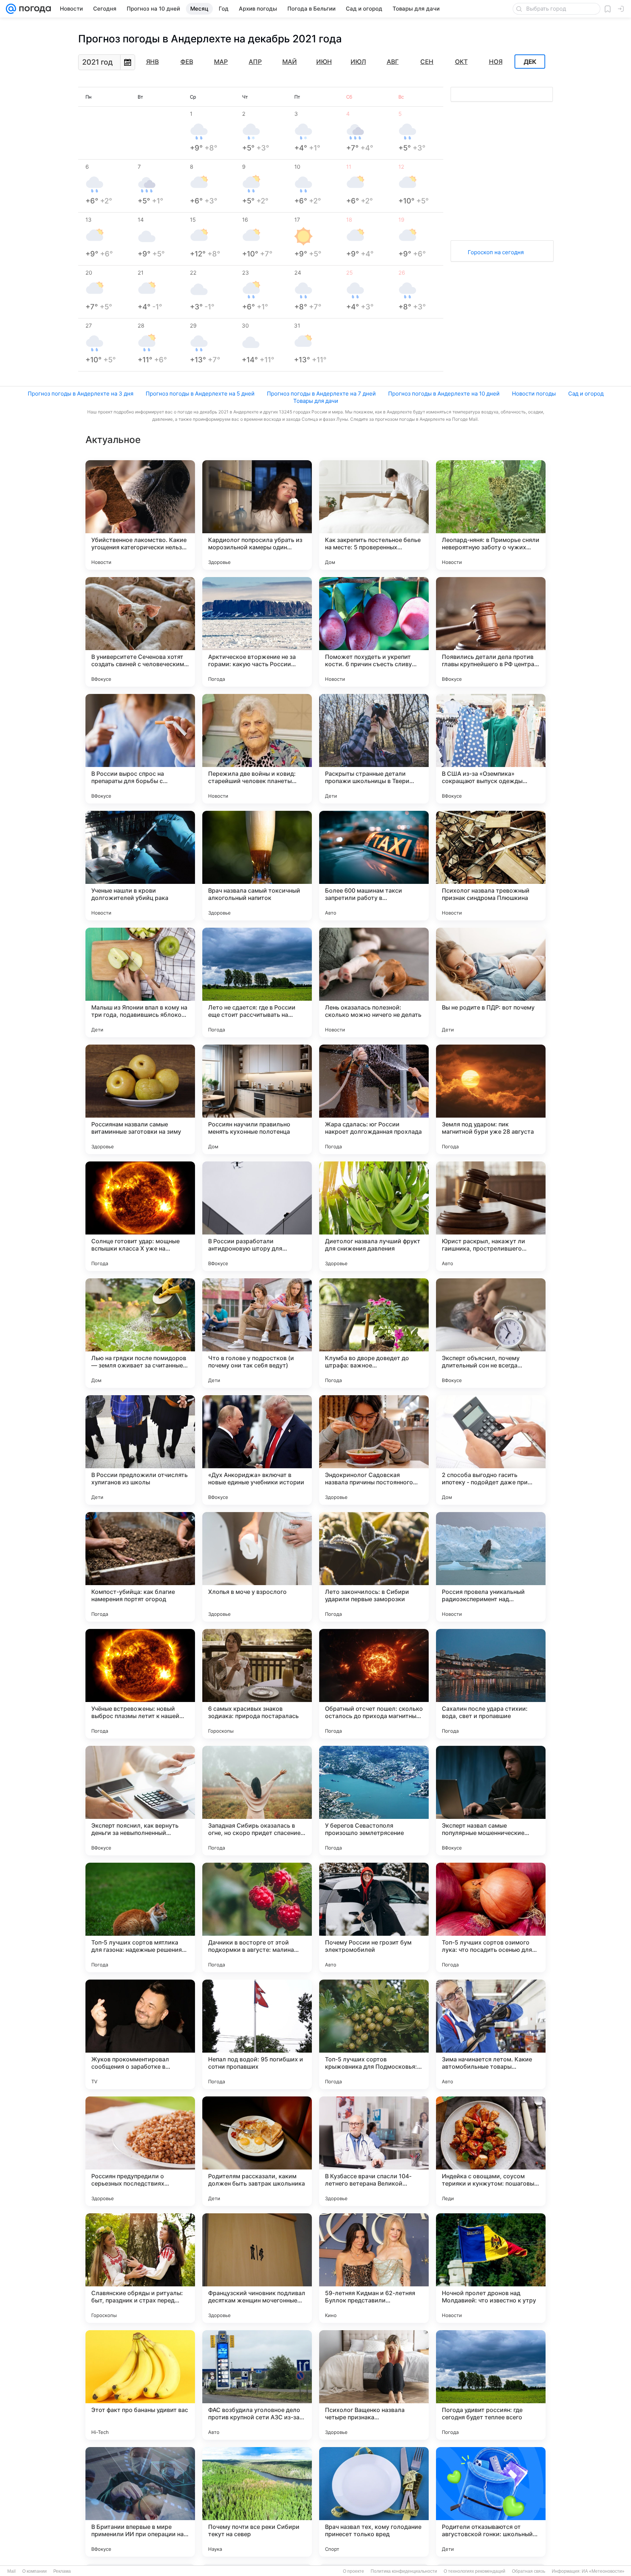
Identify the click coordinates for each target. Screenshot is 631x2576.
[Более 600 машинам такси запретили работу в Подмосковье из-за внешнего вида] (374, 866)
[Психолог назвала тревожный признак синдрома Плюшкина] (491, 866)
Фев (187, 62)
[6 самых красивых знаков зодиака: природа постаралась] (257, 1684)
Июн (324, 62)
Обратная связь (529, 2571)
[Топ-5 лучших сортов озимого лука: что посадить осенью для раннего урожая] (491, 1917)
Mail (12, 2571)
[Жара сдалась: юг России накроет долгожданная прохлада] (374, 1099)
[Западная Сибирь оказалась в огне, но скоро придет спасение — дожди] (257, 1801)
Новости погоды (534, 394)
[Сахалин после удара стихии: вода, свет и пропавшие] (491, 1684)
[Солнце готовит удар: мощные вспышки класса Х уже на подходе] (140, 1216)
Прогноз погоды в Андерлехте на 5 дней (200, 394)
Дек (530, 62)
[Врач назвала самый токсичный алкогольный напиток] (257, 866)
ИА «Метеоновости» (603, 2571)
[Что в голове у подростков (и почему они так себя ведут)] (257, 1333)
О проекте (353, 2571)
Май (290, 62)
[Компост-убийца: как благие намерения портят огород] (140, 1567)
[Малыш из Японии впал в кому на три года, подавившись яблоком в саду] (140, 982)
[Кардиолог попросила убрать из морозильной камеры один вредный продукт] (257, 515)
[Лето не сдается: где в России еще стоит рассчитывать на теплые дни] (257, 982)
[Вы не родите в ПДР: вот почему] (491, 982)
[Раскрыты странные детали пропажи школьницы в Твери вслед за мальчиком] (374, 749)
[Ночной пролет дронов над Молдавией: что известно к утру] (491, 2268)
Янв (152, 62)
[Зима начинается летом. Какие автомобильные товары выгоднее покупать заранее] (491, 2034)
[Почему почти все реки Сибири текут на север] (257, 2502)
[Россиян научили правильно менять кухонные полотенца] (257, 1099)
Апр (255, 62)
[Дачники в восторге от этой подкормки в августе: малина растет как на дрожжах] (257, 1917)
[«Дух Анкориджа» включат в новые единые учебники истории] (257, 1450)
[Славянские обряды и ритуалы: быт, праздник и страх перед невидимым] (140, 2268)
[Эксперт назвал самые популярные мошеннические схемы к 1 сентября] (491, 1801)
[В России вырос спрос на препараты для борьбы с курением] (140, 749)
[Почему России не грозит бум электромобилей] (374, 1917)
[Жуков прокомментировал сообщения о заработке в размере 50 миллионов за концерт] (140, 2034)
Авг (393, 62)
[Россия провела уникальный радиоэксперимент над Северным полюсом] (491, 1567)
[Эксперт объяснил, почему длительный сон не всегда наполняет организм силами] (491, 1333)
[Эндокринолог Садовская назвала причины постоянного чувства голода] (374, 1450)
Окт (461, 62)
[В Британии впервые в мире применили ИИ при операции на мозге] (140, 2502)
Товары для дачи (316, 401)
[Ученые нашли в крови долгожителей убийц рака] (140, 866)
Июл (358, 62)
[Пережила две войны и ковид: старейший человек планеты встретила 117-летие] (257, 749)
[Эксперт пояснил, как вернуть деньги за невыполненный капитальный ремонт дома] (140, 1801)
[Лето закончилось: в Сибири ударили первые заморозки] (374, 1567)
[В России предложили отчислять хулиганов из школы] (140, 1450)
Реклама (62, 2571)
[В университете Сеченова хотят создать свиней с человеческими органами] (140, 632)
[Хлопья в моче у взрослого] (257, 1567)
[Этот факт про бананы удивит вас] (140, 2385)
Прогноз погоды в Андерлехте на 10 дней (444, 394)
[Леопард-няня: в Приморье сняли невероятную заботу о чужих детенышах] (491, 515)
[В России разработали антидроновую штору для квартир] (257, 1216)
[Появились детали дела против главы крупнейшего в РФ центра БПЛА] (491, 632)
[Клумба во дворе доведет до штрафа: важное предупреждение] (374, 1333)
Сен (427, 62)
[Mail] (11, 9)
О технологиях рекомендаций (475, 2571)
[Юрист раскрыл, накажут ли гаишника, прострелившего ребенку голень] (491, 1216)
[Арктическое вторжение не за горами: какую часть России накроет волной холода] (257, 632)
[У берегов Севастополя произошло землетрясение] (374, 1801)
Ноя (496, 62)
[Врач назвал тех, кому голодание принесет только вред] (374, 2502)
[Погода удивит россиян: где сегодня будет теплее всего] (491, 2385)
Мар (221, 62)
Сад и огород (586, 394)
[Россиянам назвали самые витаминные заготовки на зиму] (140, 1099)
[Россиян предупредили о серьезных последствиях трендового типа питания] (140, 2151)
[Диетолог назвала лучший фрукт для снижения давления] (374, 1216)
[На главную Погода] (34, 9)
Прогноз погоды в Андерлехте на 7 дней (321, 394)
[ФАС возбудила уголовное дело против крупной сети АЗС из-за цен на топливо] (257, 2385)
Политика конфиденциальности (404, 2571)
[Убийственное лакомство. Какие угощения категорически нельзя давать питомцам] (140, 515)
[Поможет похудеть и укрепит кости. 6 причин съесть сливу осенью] (374, 632)
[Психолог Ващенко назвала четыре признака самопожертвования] (374, 2385)
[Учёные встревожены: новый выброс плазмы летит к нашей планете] (140, 1684)
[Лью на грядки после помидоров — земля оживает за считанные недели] (140, 1333)
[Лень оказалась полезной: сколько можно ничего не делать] (374, 982)
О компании (35, 2571)
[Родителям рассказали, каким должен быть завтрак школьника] (257, 2151)
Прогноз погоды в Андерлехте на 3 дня (81, 394)
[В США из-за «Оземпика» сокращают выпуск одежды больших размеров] (491, 749)
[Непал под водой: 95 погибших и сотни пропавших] (257, 2034)
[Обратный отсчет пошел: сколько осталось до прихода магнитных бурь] (374, 1684)
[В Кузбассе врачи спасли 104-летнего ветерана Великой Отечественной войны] (374, 2151)
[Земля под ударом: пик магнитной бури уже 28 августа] (491, 1099)
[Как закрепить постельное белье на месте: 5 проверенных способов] (374, 515)
